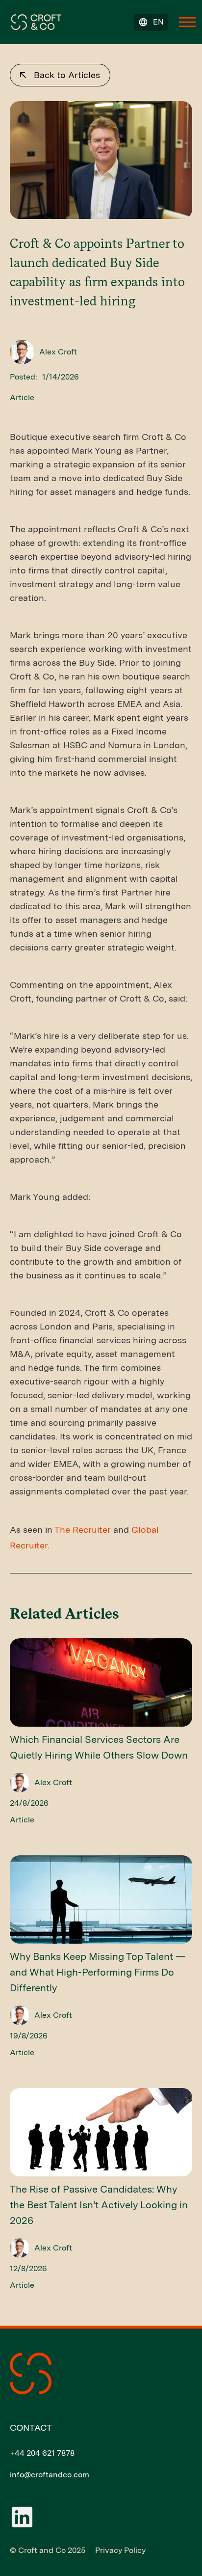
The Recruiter (83, 1530)
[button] (151, 22)
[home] (34, 21)
